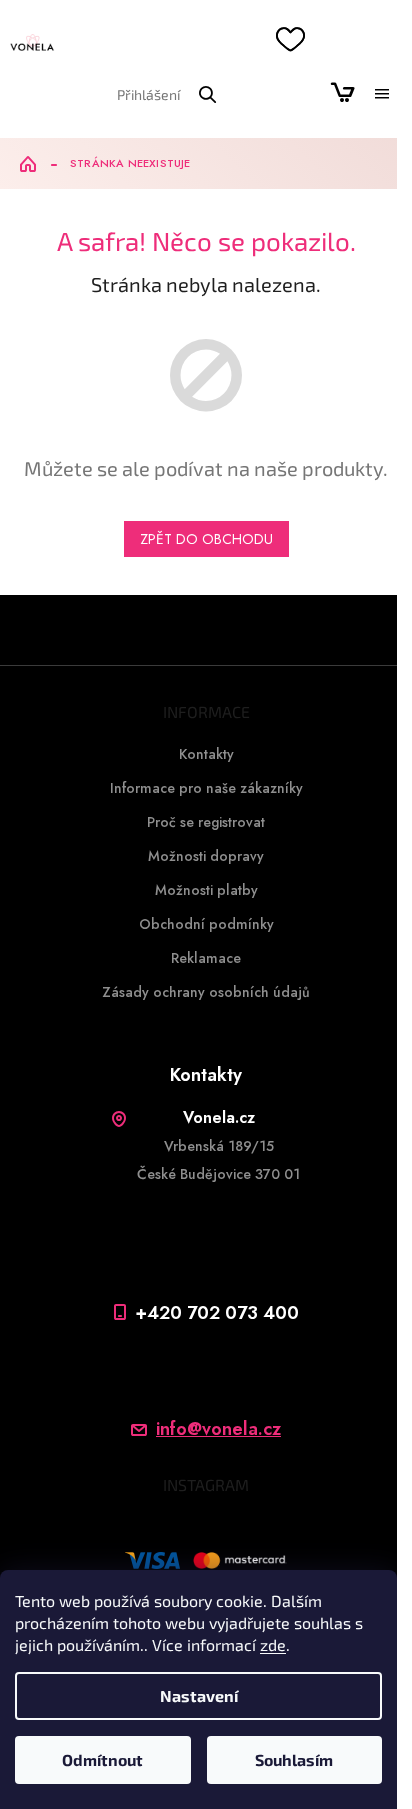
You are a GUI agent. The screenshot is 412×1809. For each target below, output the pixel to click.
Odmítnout (102, 1759)
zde (273, 1644)
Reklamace (206, 958)
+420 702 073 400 (217, 1312)
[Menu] (382, 94)
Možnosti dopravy (206, 856)
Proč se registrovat (206, 822)
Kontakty (206, 754)
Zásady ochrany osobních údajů (206, 992)
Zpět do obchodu (206, 539)
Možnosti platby (206, 890)
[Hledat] (207, 94)
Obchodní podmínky (206, 924)
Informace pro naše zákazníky (206, 788)
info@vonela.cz (218, 1429)
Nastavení (199, 1695)
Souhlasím (294, 1759)
